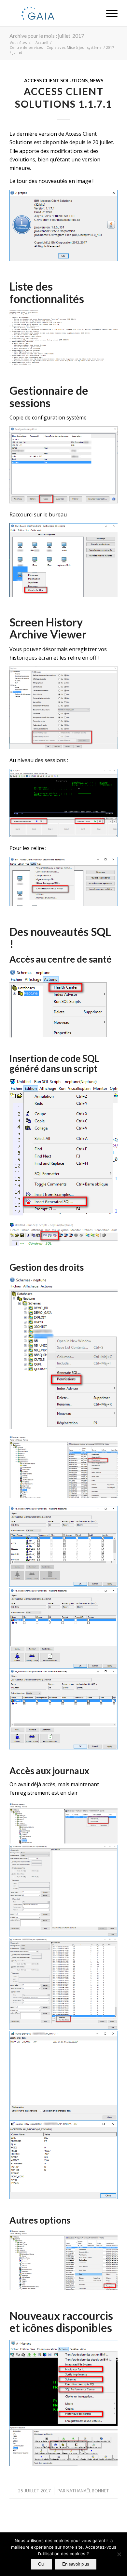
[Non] (119, 2554)
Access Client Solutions (56, 81)
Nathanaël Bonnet (88, 2491)
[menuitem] (109, 13)
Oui (41, 2564)
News (96, 81)
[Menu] (109, 13)
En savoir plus (76, 2564)
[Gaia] (53, 13)
